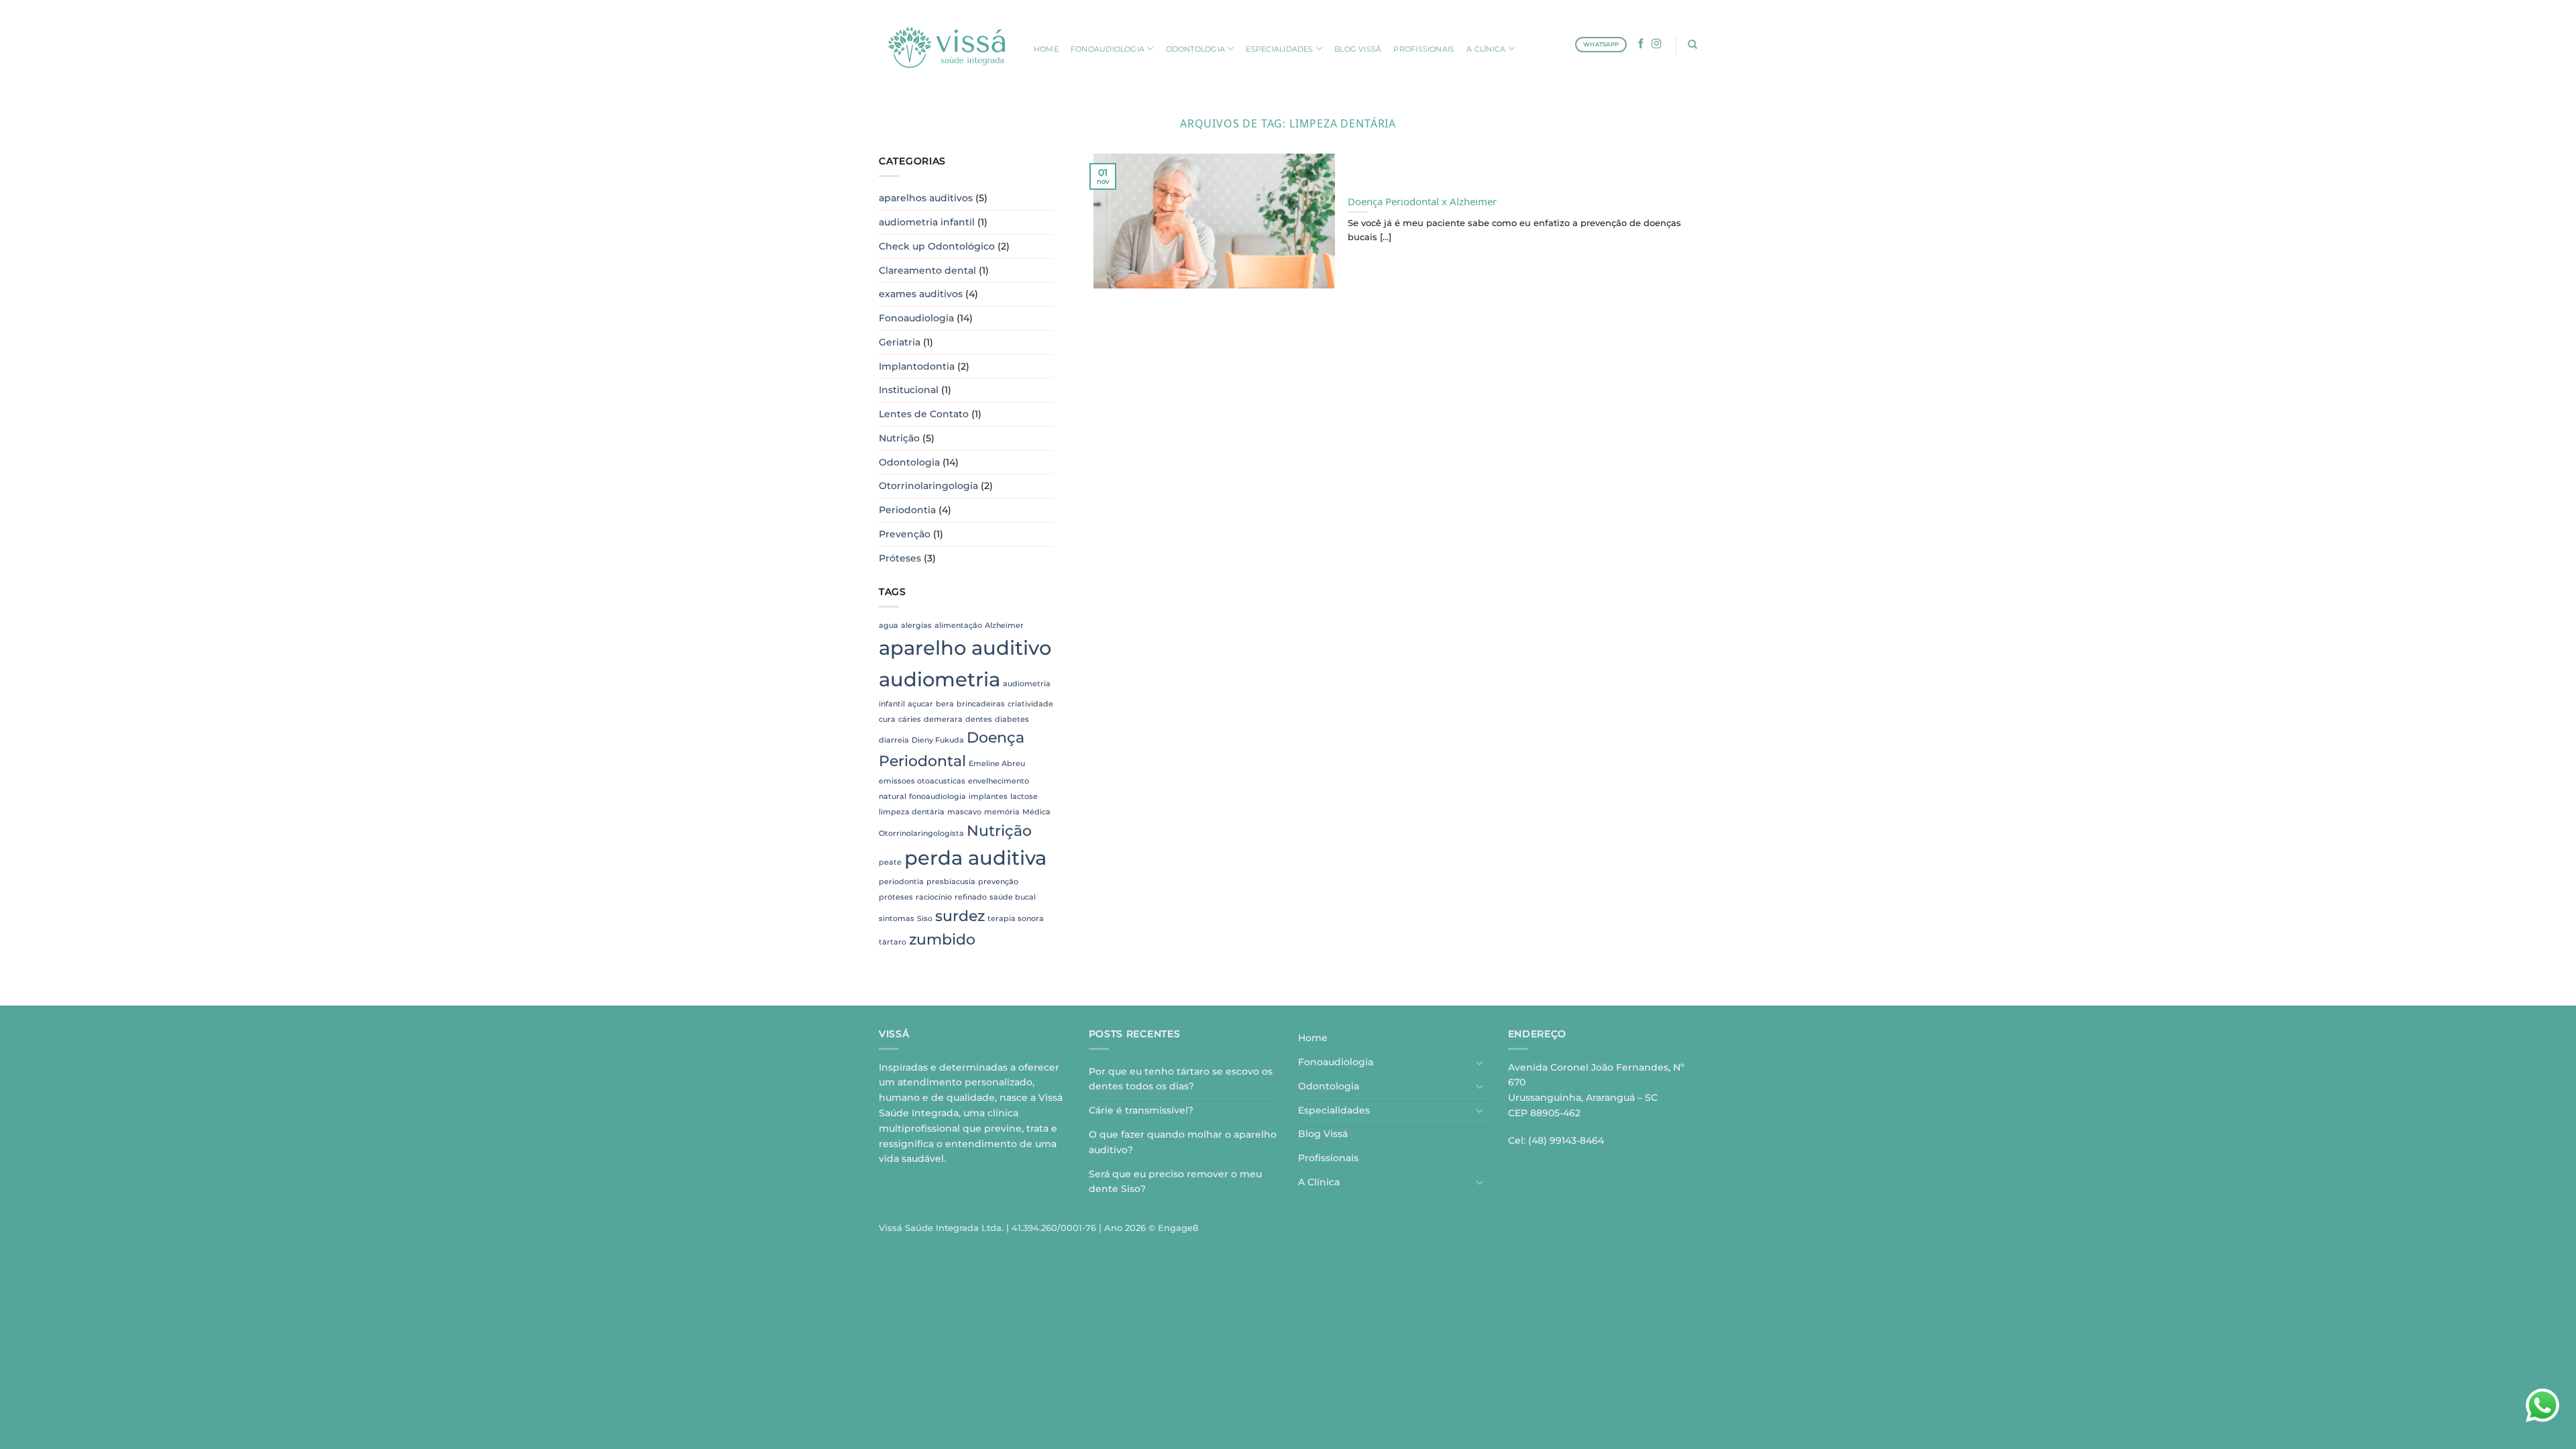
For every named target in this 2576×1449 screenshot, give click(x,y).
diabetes (1012, 719)
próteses (896, 897)
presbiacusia (951, 882)
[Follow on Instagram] (1657, 44)
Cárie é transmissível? (1141, 1110)
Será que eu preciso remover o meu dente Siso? (1175, 1182)
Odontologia (909, 462)
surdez (960, 916)
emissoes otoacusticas (922, 781)
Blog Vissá (1323, 1134)
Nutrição (899, 438)
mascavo (964, 812)
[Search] (1693, 44)
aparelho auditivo (965, 648)
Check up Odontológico (937, 246)
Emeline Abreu (997, 764)
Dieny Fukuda (938, 740)
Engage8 (1178, 1228)
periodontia (901, 882)
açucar (920, 704)
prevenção (998, 882)
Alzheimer (1004, 626)
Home (1313, 1038)
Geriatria (900, 342)
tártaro (893, 942)
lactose (1024, 797)
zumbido (942, 939)
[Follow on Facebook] (1641, 44)
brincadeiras (981, 704)
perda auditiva (975, 858)
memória (1002, 812)
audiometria (940, 679)
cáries (910, 719)
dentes (979, 719)
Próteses (900, 558)
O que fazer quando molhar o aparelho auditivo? (1183, 1142)
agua (889, 626)
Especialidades (1334, 1110)
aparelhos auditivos (926, 198)
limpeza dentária (912, 812)
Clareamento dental (927, 270)
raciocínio (934, 897)
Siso (925, 919)
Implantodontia (917, 366)
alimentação (958, 626)
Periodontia (907, 510)
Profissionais (1328, 1158)
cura (887, 719)
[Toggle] (1480, 1063)
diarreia (894, 740)
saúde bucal (1013, 897)
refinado (971, 897)
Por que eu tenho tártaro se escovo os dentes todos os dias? (1181, 1079)
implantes (988, 797)
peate (890, 862)
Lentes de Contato (924, 414)
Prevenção (905, 534)
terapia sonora (1016, 919)
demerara (943, 719)
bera (945, 704)
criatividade (1030, 704)
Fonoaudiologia (916, 318)
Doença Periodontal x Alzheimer (1422, 200)
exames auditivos (921, 294)
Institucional (909, 390)
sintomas (897, 919)
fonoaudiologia (937, 797)
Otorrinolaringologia (928, 486)
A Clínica (1319, 1182)
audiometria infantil (927, 222)
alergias (916, 626)
